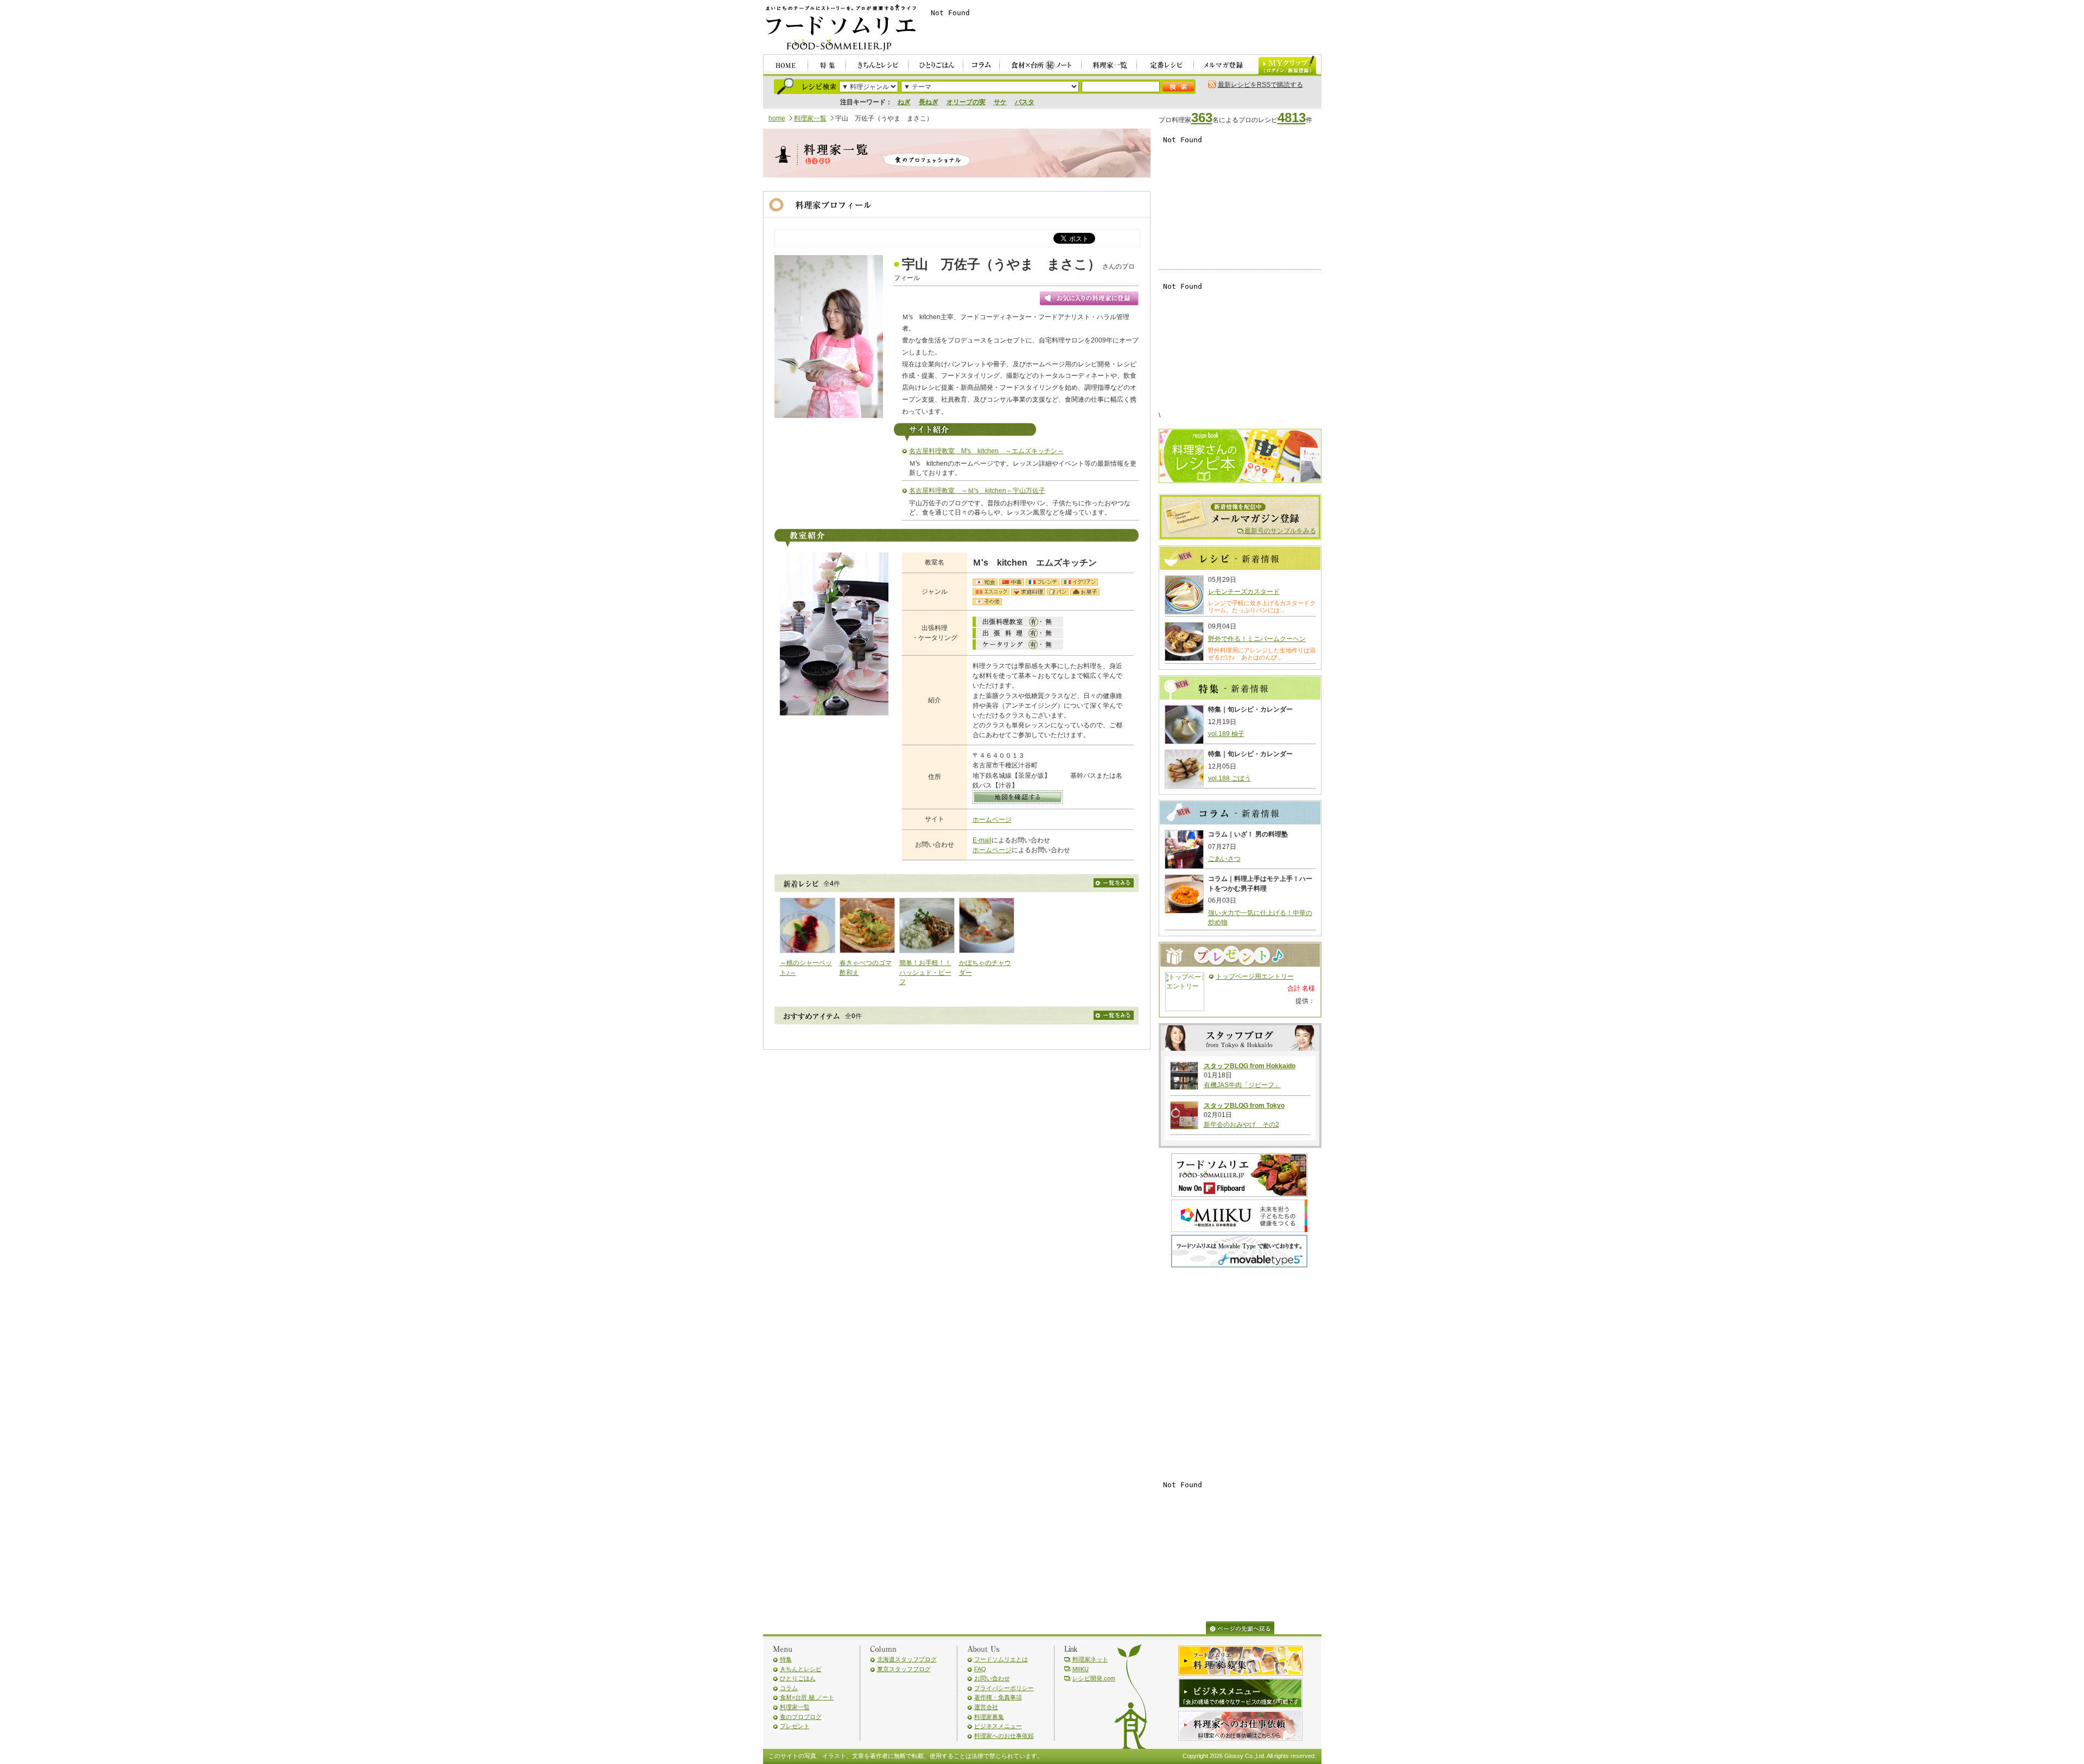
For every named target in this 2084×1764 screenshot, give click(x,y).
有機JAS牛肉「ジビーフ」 (1242, 1085)
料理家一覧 (810, 118)
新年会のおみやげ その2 (1241, 1125)
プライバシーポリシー (1004, 1688)
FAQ (980, 1669)
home (777, 118)
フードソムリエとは (1001, 1659)
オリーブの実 (966, 102)
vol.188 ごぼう (1230, 778)
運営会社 (986, 1707)
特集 (786, 1659)
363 (1202, 118)
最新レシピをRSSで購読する (1260, 85)
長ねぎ (929, 102)
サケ (1000, 102)
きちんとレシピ (801, 1669)
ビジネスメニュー (998, 1726)
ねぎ (904, 102)
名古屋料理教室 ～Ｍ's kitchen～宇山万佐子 (977, 491)
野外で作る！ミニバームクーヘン (1257, 639)
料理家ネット (1090, 1659)
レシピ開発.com (1094, 1678)
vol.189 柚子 (1226, 734)
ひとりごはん (798, 1678)
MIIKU (1081, 1669)
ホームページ (992, 820)
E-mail (982, 840)
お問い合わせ (992, 1678)
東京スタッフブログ (904, 1669)
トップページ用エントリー (1255, 976)
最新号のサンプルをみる (1280, 531)
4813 (1292, 118)
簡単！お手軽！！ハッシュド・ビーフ (925, 972)
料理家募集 (989, 1717)
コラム (789, 1688)
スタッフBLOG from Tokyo (1244, 1106)
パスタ (1025, 102)
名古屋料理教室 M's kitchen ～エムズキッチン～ (986, 451)
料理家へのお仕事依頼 (1004, 1736)
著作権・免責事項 (998, 1697)
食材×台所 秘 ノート (807, 1697)
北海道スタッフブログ (907, 1659)
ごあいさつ (1224, 859)
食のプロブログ (801, 1717)
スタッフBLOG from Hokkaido (1250, 1066)
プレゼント (795, 1726)
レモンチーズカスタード (1244, 592)
